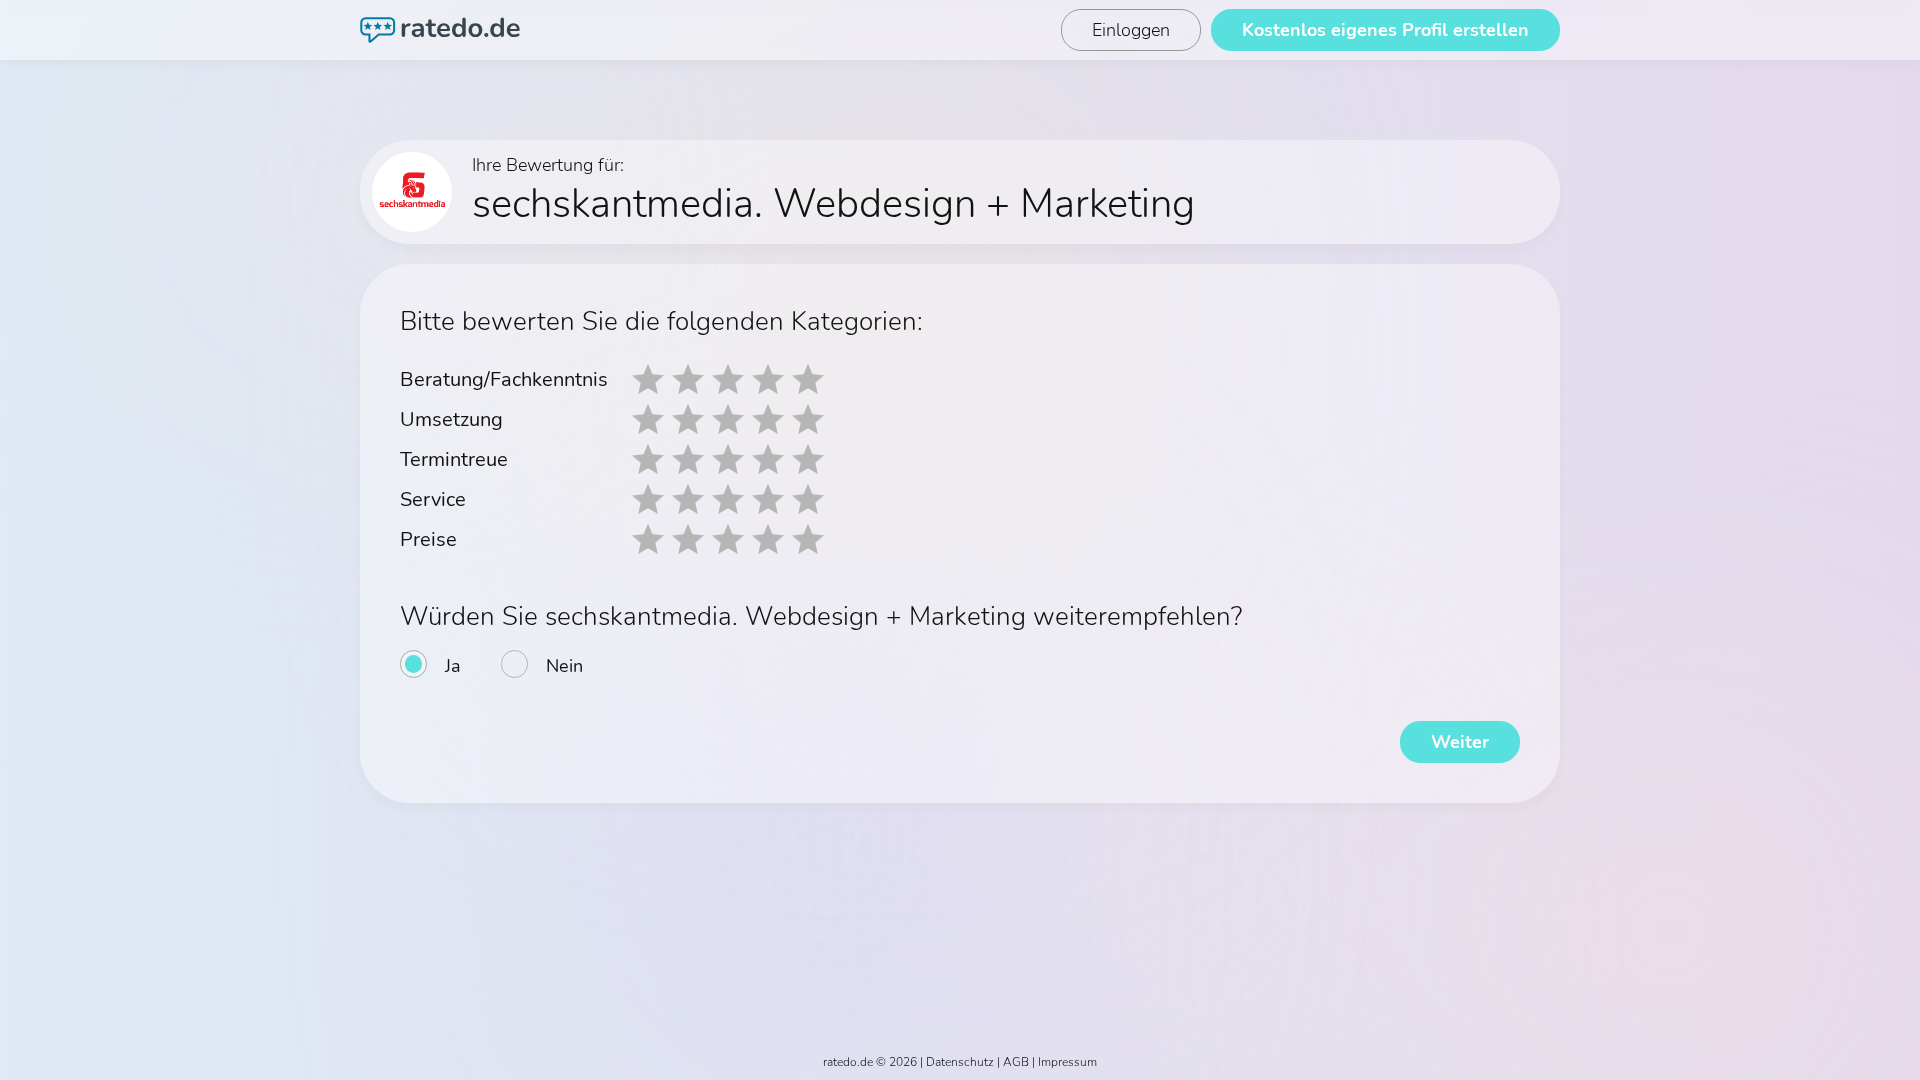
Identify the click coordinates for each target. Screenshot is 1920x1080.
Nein (564, 666)
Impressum (1067, 1062)
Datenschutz (960, 1062)
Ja (453, 666)
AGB (1016, 1062)
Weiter (1460, 742)
